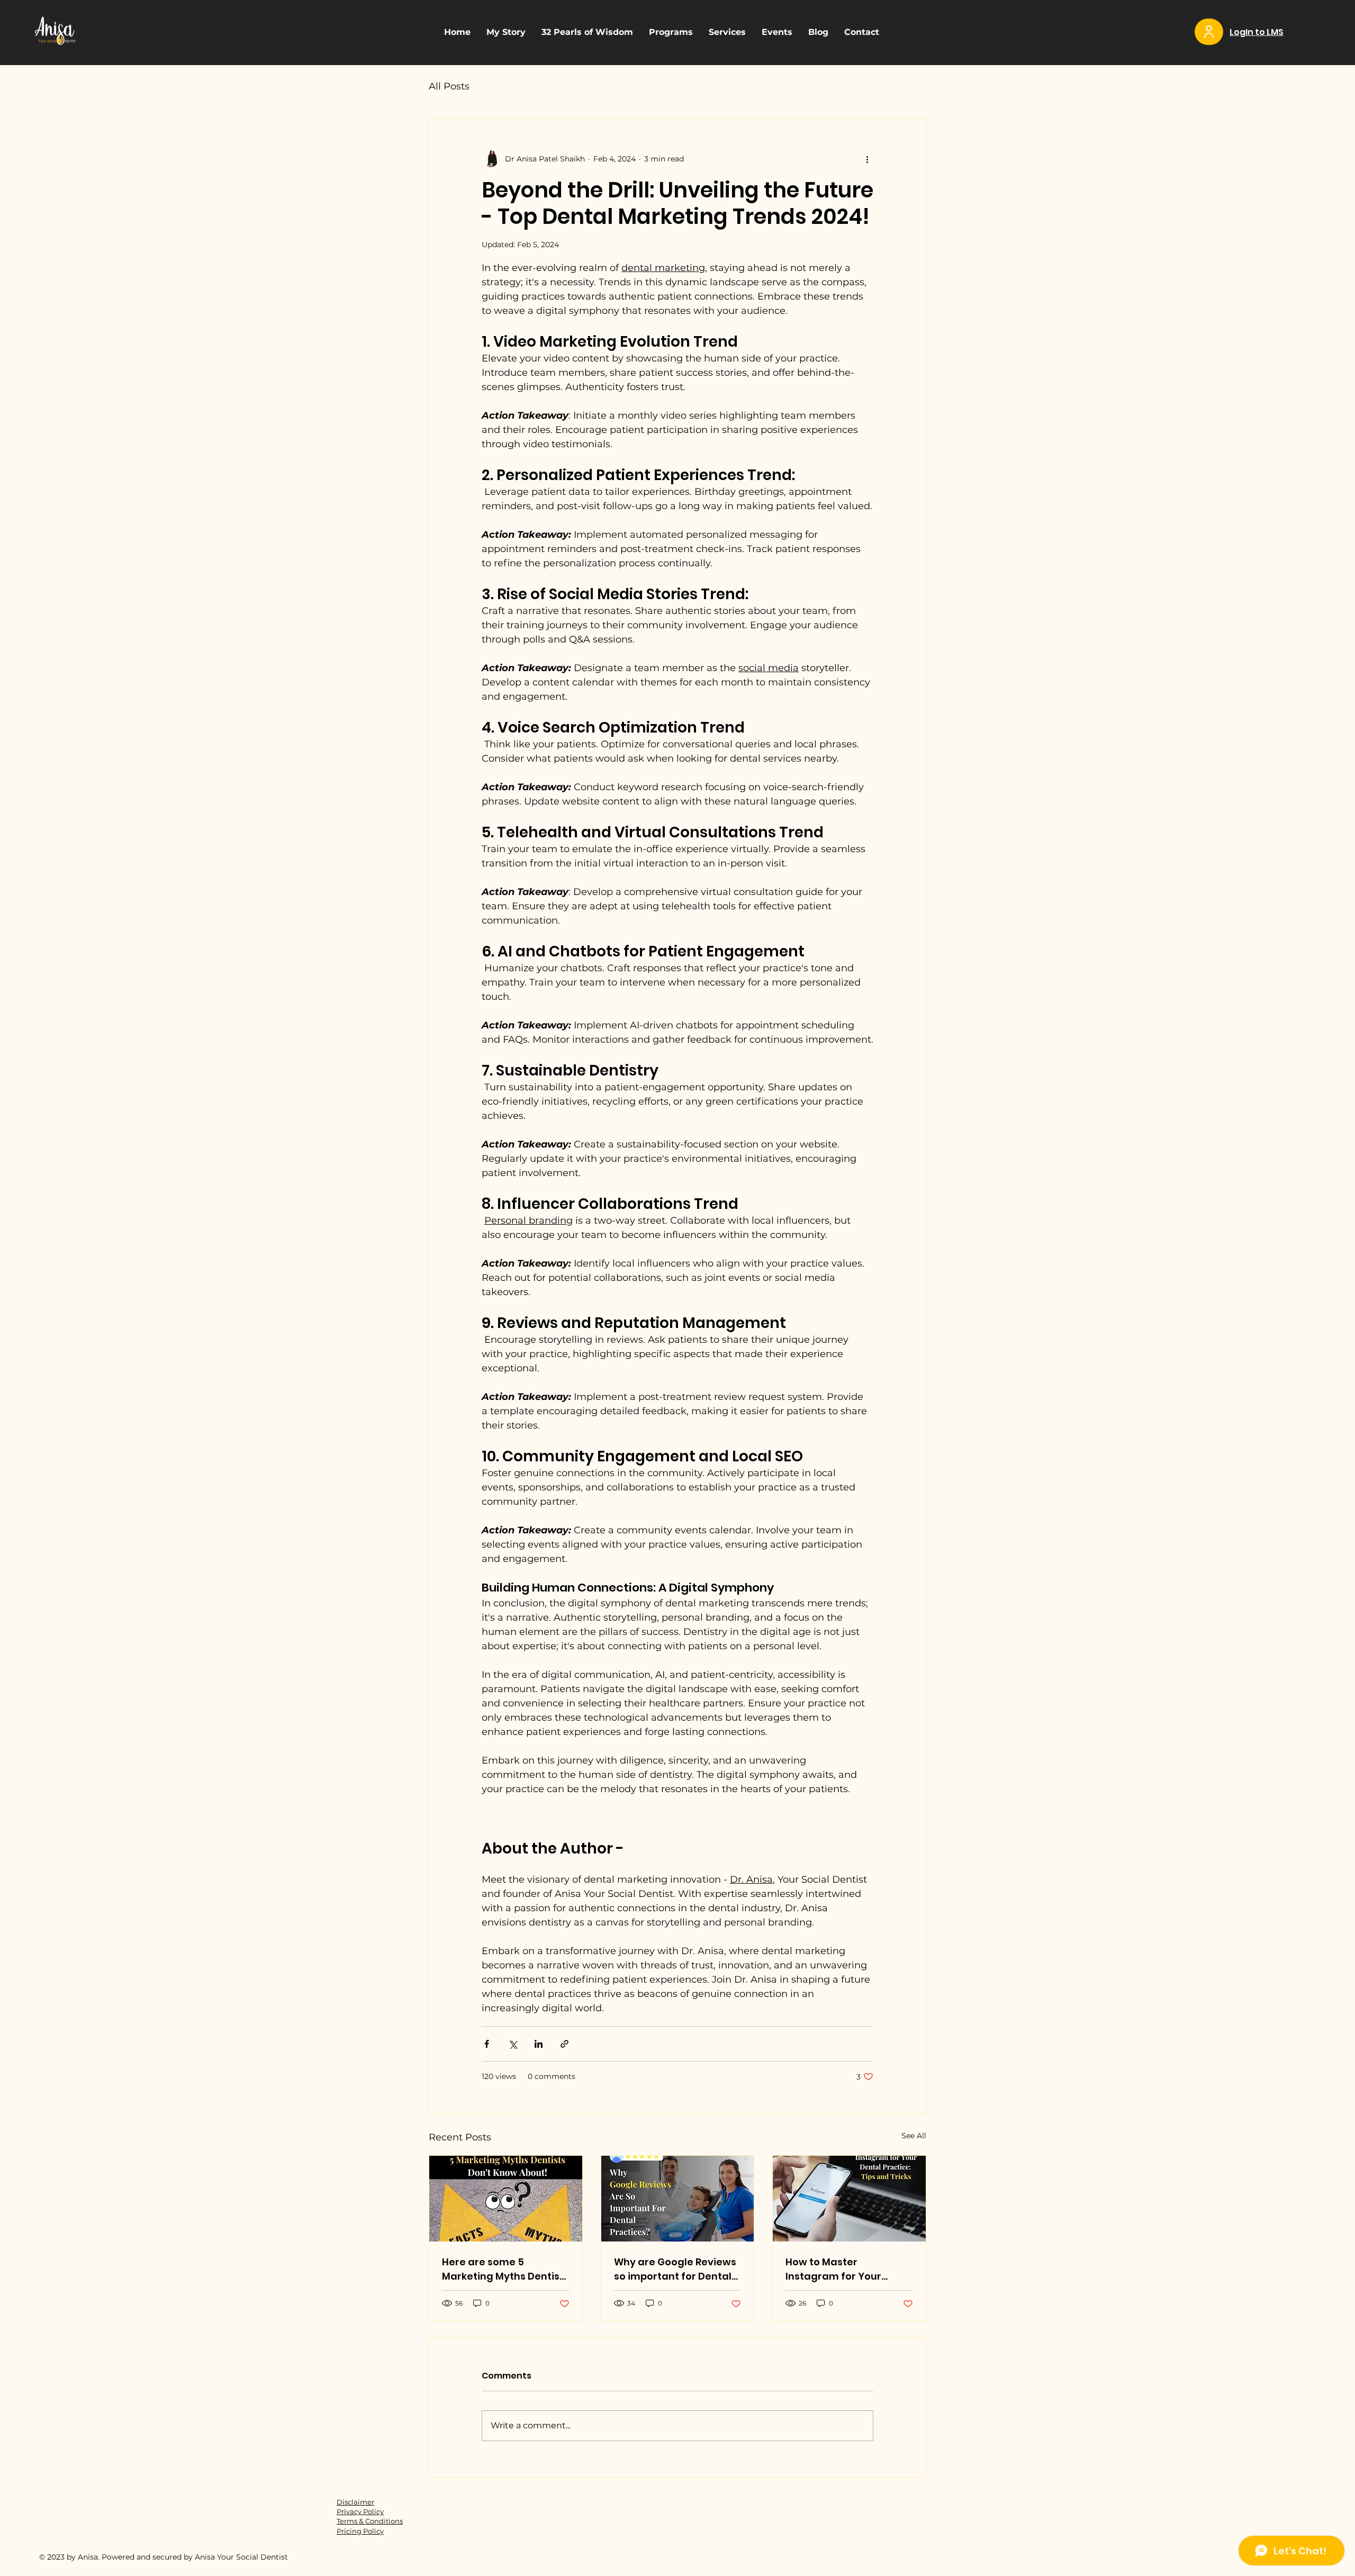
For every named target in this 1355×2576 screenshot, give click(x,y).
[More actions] (867, 159)
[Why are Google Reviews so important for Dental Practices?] (678, 2199)
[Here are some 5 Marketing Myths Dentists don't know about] (506, 2199)
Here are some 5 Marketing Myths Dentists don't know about (505, 2269)
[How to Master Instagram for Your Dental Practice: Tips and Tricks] (849, 2199)
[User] (1209, 32)
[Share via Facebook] (487, 2044)
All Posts (449, 86)
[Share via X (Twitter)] (513, 2044)
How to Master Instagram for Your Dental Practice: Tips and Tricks (848, 2269)
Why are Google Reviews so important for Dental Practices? (675, 2269)
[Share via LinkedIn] (539, 2044)
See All (914, 2136)
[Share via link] (564, 2044)
